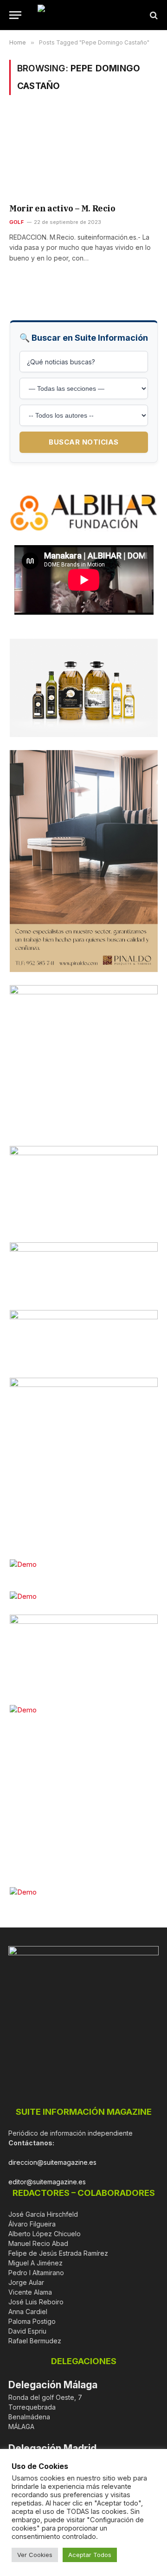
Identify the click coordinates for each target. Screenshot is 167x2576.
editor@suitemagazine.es (47, 2182)
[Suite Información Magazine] (83, 15)
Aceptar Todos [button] (90, 2555)
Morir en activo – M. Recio (62, 208)
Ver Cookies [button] (35, 2555)
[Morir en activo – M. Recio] (83, 155)
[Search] (153, 15)
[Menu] (15, 15)
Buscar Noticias (84, 442)
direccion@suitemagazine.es (52, 2162)
